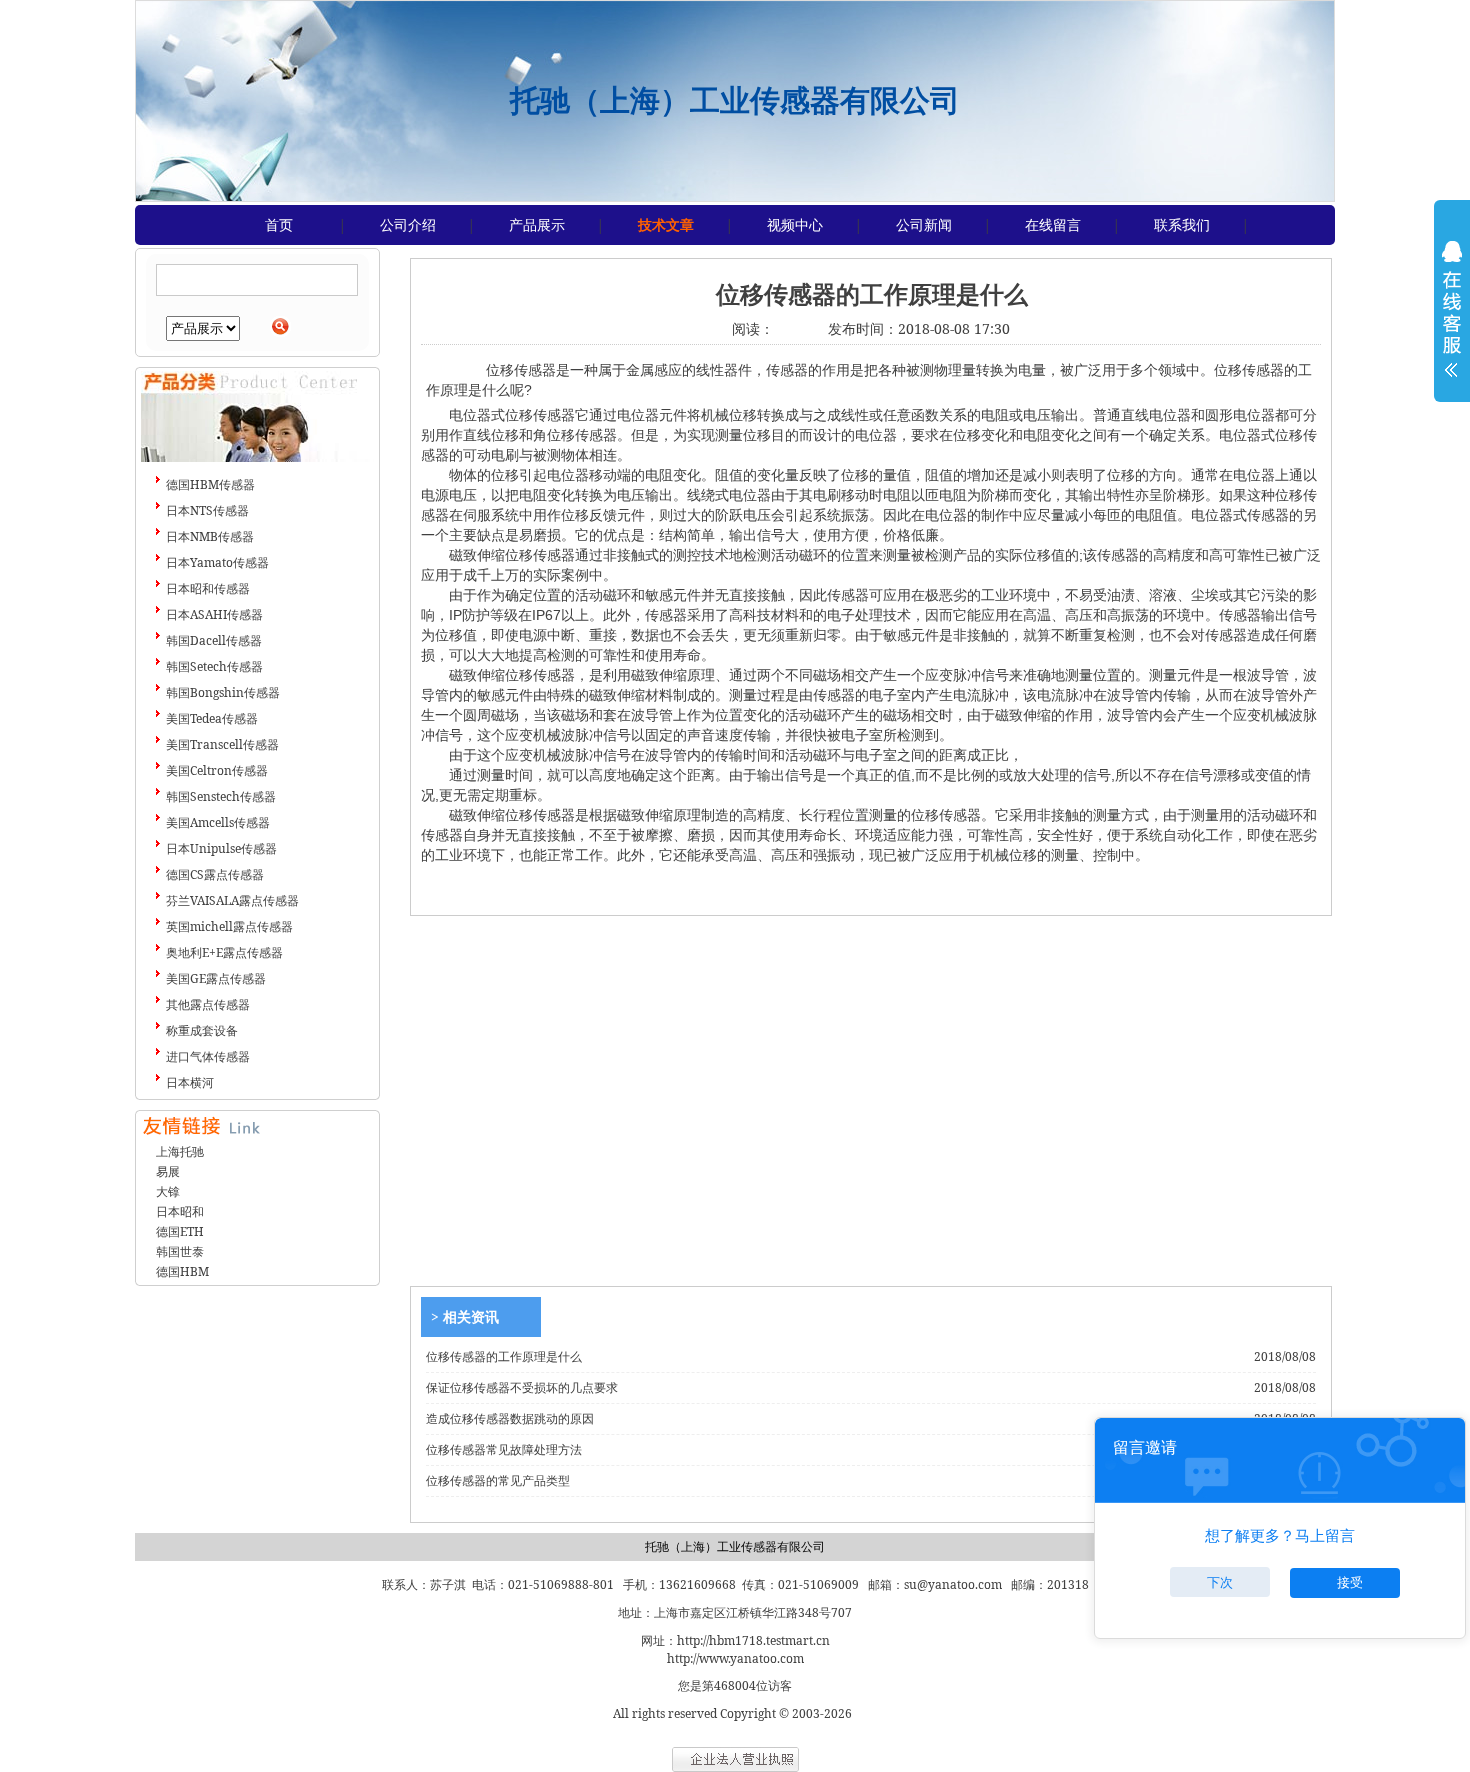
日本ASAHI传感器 (214, 614)
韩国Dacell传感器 (214, 640)
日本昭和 (180, 1211)
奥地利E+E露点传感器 (224, 952)
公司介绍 (408, 224)
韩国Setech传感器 (214, 666)
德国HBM (182, 1271)
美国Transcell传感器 (222, 744)
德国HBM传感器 (210, 484)
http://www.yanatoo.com (735, 1658)
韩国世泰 (180, 1251)
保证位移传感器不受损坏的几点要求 (522, 1387)
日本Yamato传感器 (217, 562)
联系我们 (1182, 224)
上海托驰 (180, 1151)
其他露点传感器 (208, 1004)
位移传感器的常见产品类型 (498, 1480)
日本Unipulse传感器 (221, 848)
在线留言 (1053, 224)
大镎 (168, 1191)
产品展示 (537, 224)
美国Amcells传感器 (218, 822)
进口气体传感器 (208, 1056)
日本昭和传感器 (208, 588)
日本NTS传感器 (207, 510)
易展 (168, 1171)
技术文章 (666, 224)
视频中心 (795, 224)
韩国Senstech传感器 (221, 796)
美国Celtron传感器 (217, 770)
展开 (1452, 322)
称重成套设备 (202, 1030)
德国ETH (180, 1231)
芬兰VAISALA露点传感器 (232, 900)
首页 (279, 224)
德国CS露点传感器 (215, 874)
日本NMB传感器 (210, 536)
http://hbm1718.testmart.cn (753, 1640)
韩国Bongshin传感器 (223, 692)
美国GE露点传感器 (216, 978)
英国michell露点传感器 (229, 926)
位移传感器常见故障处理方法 (504, 1449)
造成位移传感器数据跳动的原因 (510, 1418)
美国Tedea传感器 (212, 718)
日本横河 (190, 1082)
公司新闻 (924, 224)
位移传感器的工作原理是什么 (504, 1356)
